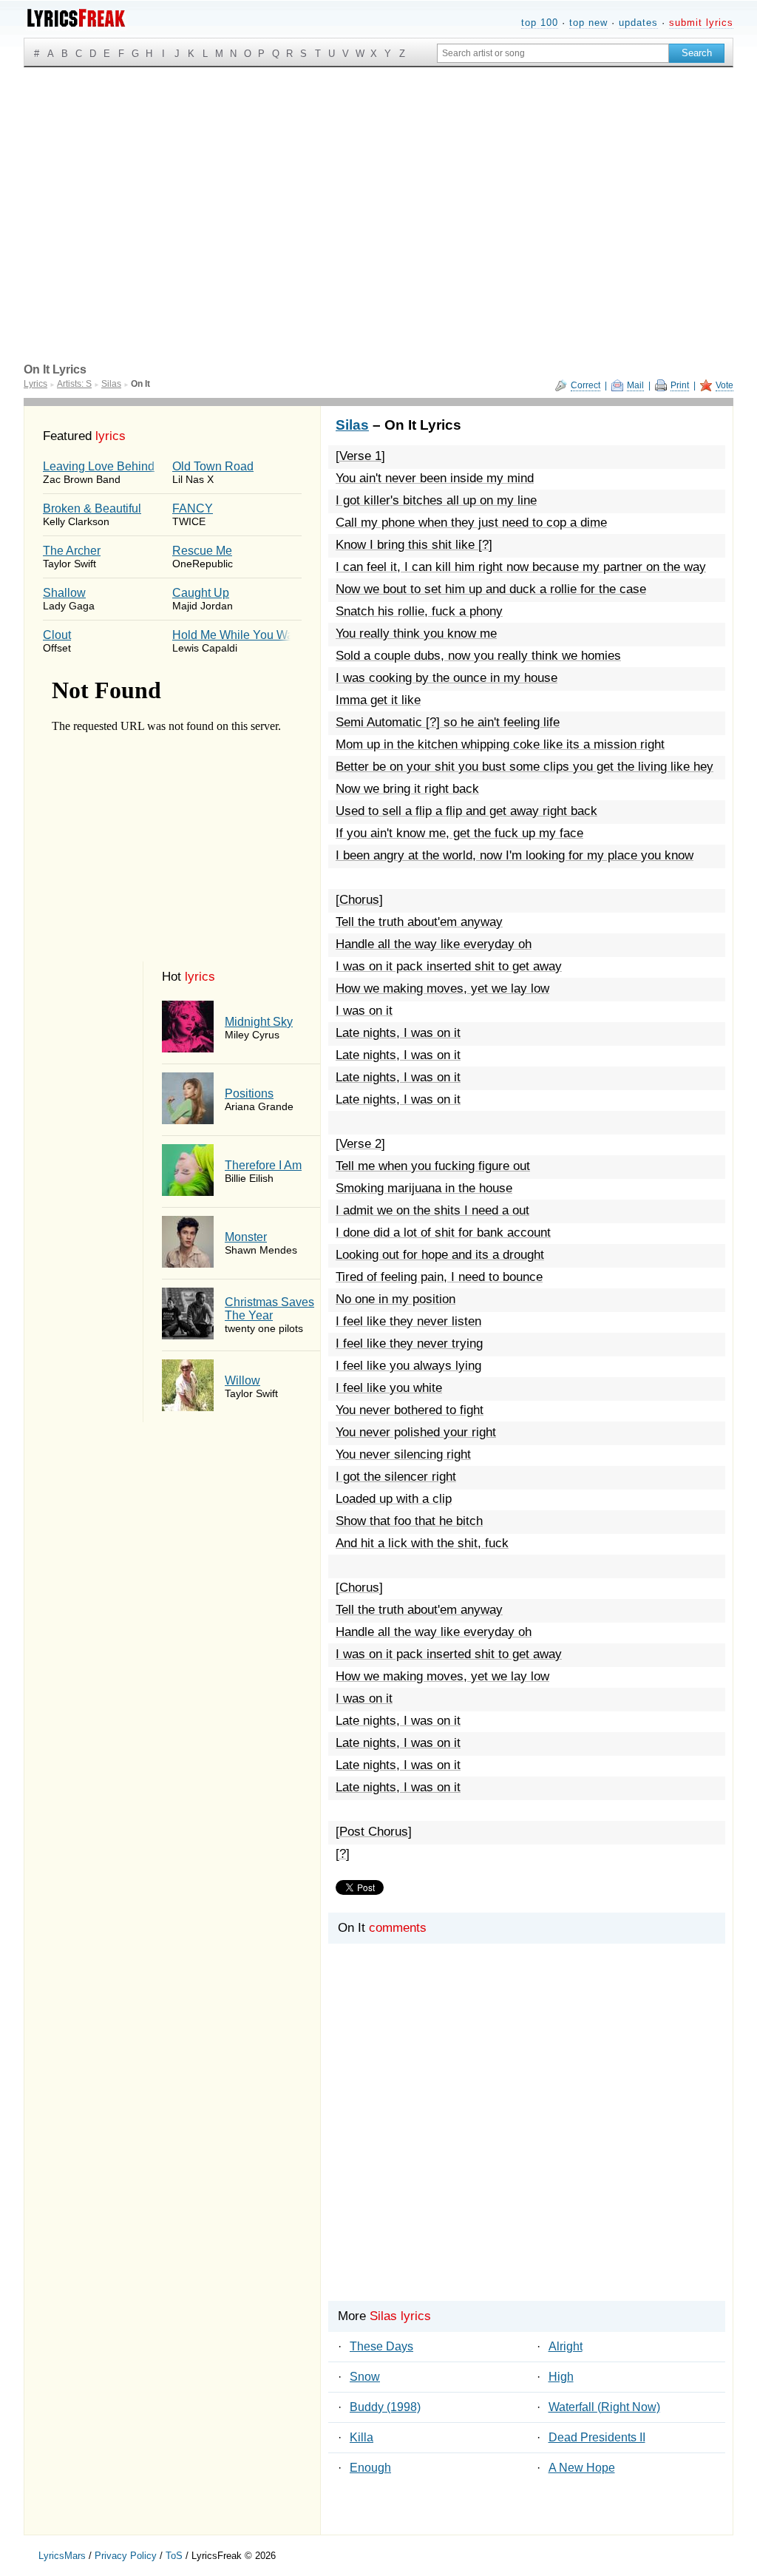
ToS (174, 2556)
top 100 (540, 23)
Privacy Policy (126, 2556)
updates (638, 23)
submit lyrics (701, 23)
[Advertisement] (378, 178)
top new (588, 23)
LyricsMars (62, 2556)
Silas (352, 425)
